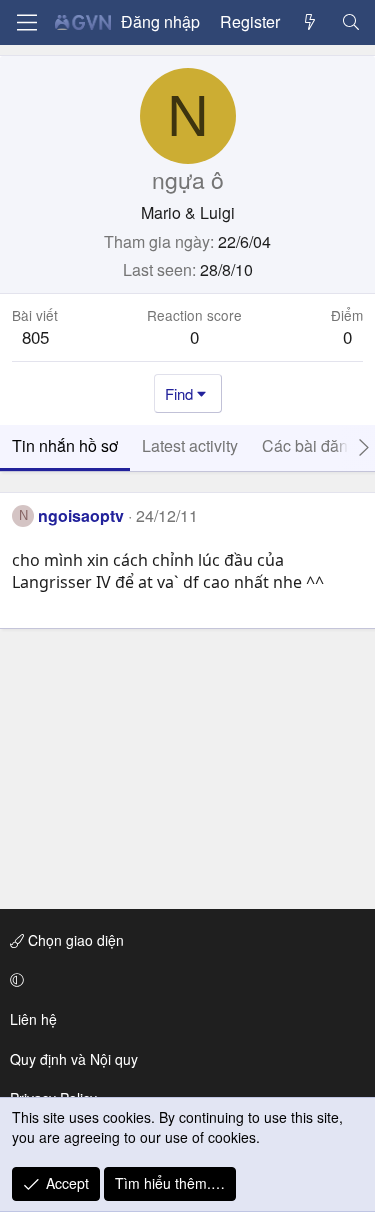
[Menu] (27, 22)
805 (35, 336)
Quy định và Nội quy (74, 1059)
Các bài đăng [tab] (309, 445)
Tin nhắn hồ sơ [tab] (65, 445)
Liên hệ (33, 1019)
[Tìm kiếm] (350, 22)
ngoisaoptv (81, 515)
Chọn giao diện (74, 940)
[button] (184, 980)
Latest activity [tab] (190, 445)
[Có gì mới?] (310, 22)
